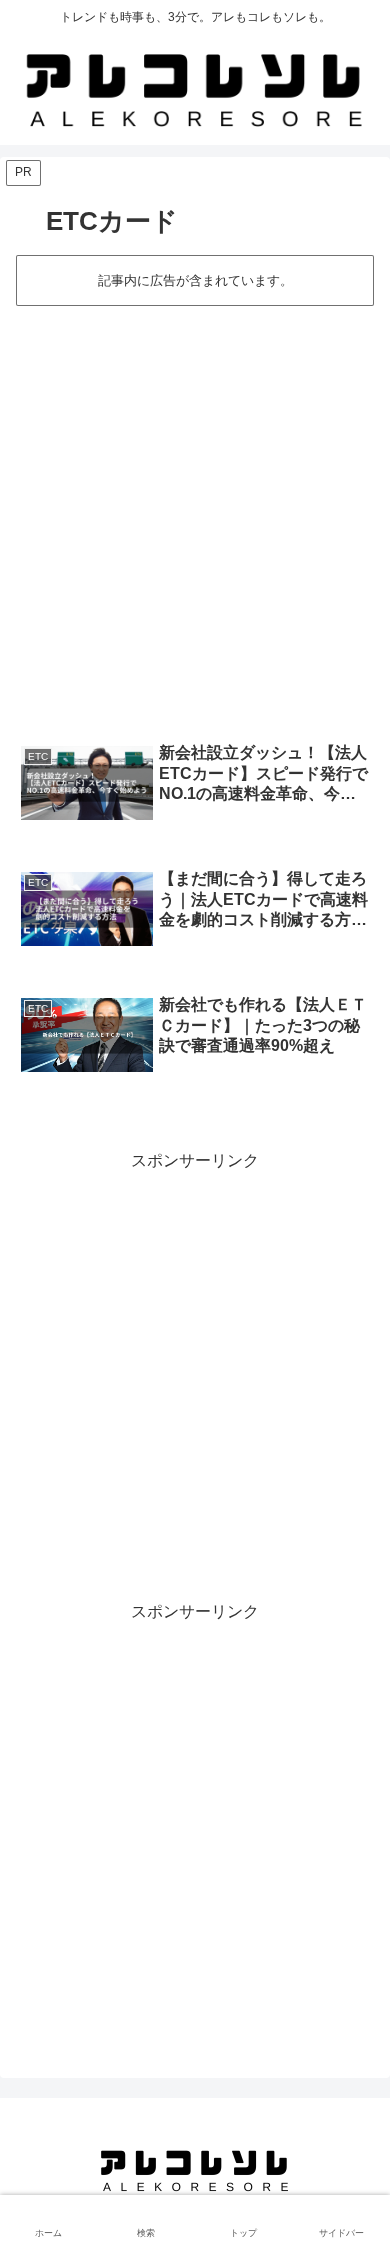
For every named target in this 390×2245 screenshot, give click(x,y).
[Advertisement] (195, 514)
